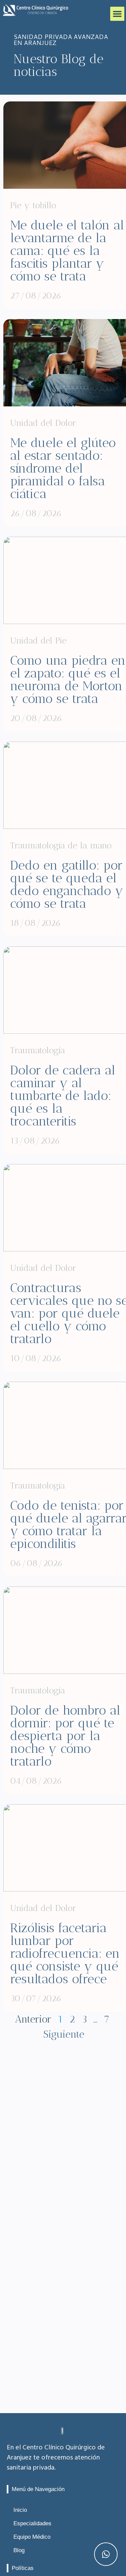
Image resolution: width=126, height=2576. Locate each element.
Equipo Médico (32, 2537)
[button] (117, 14)
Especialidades (32, 2523)
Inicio (20, 2510)
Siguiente (64, 2034)
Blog (19, 2550)
